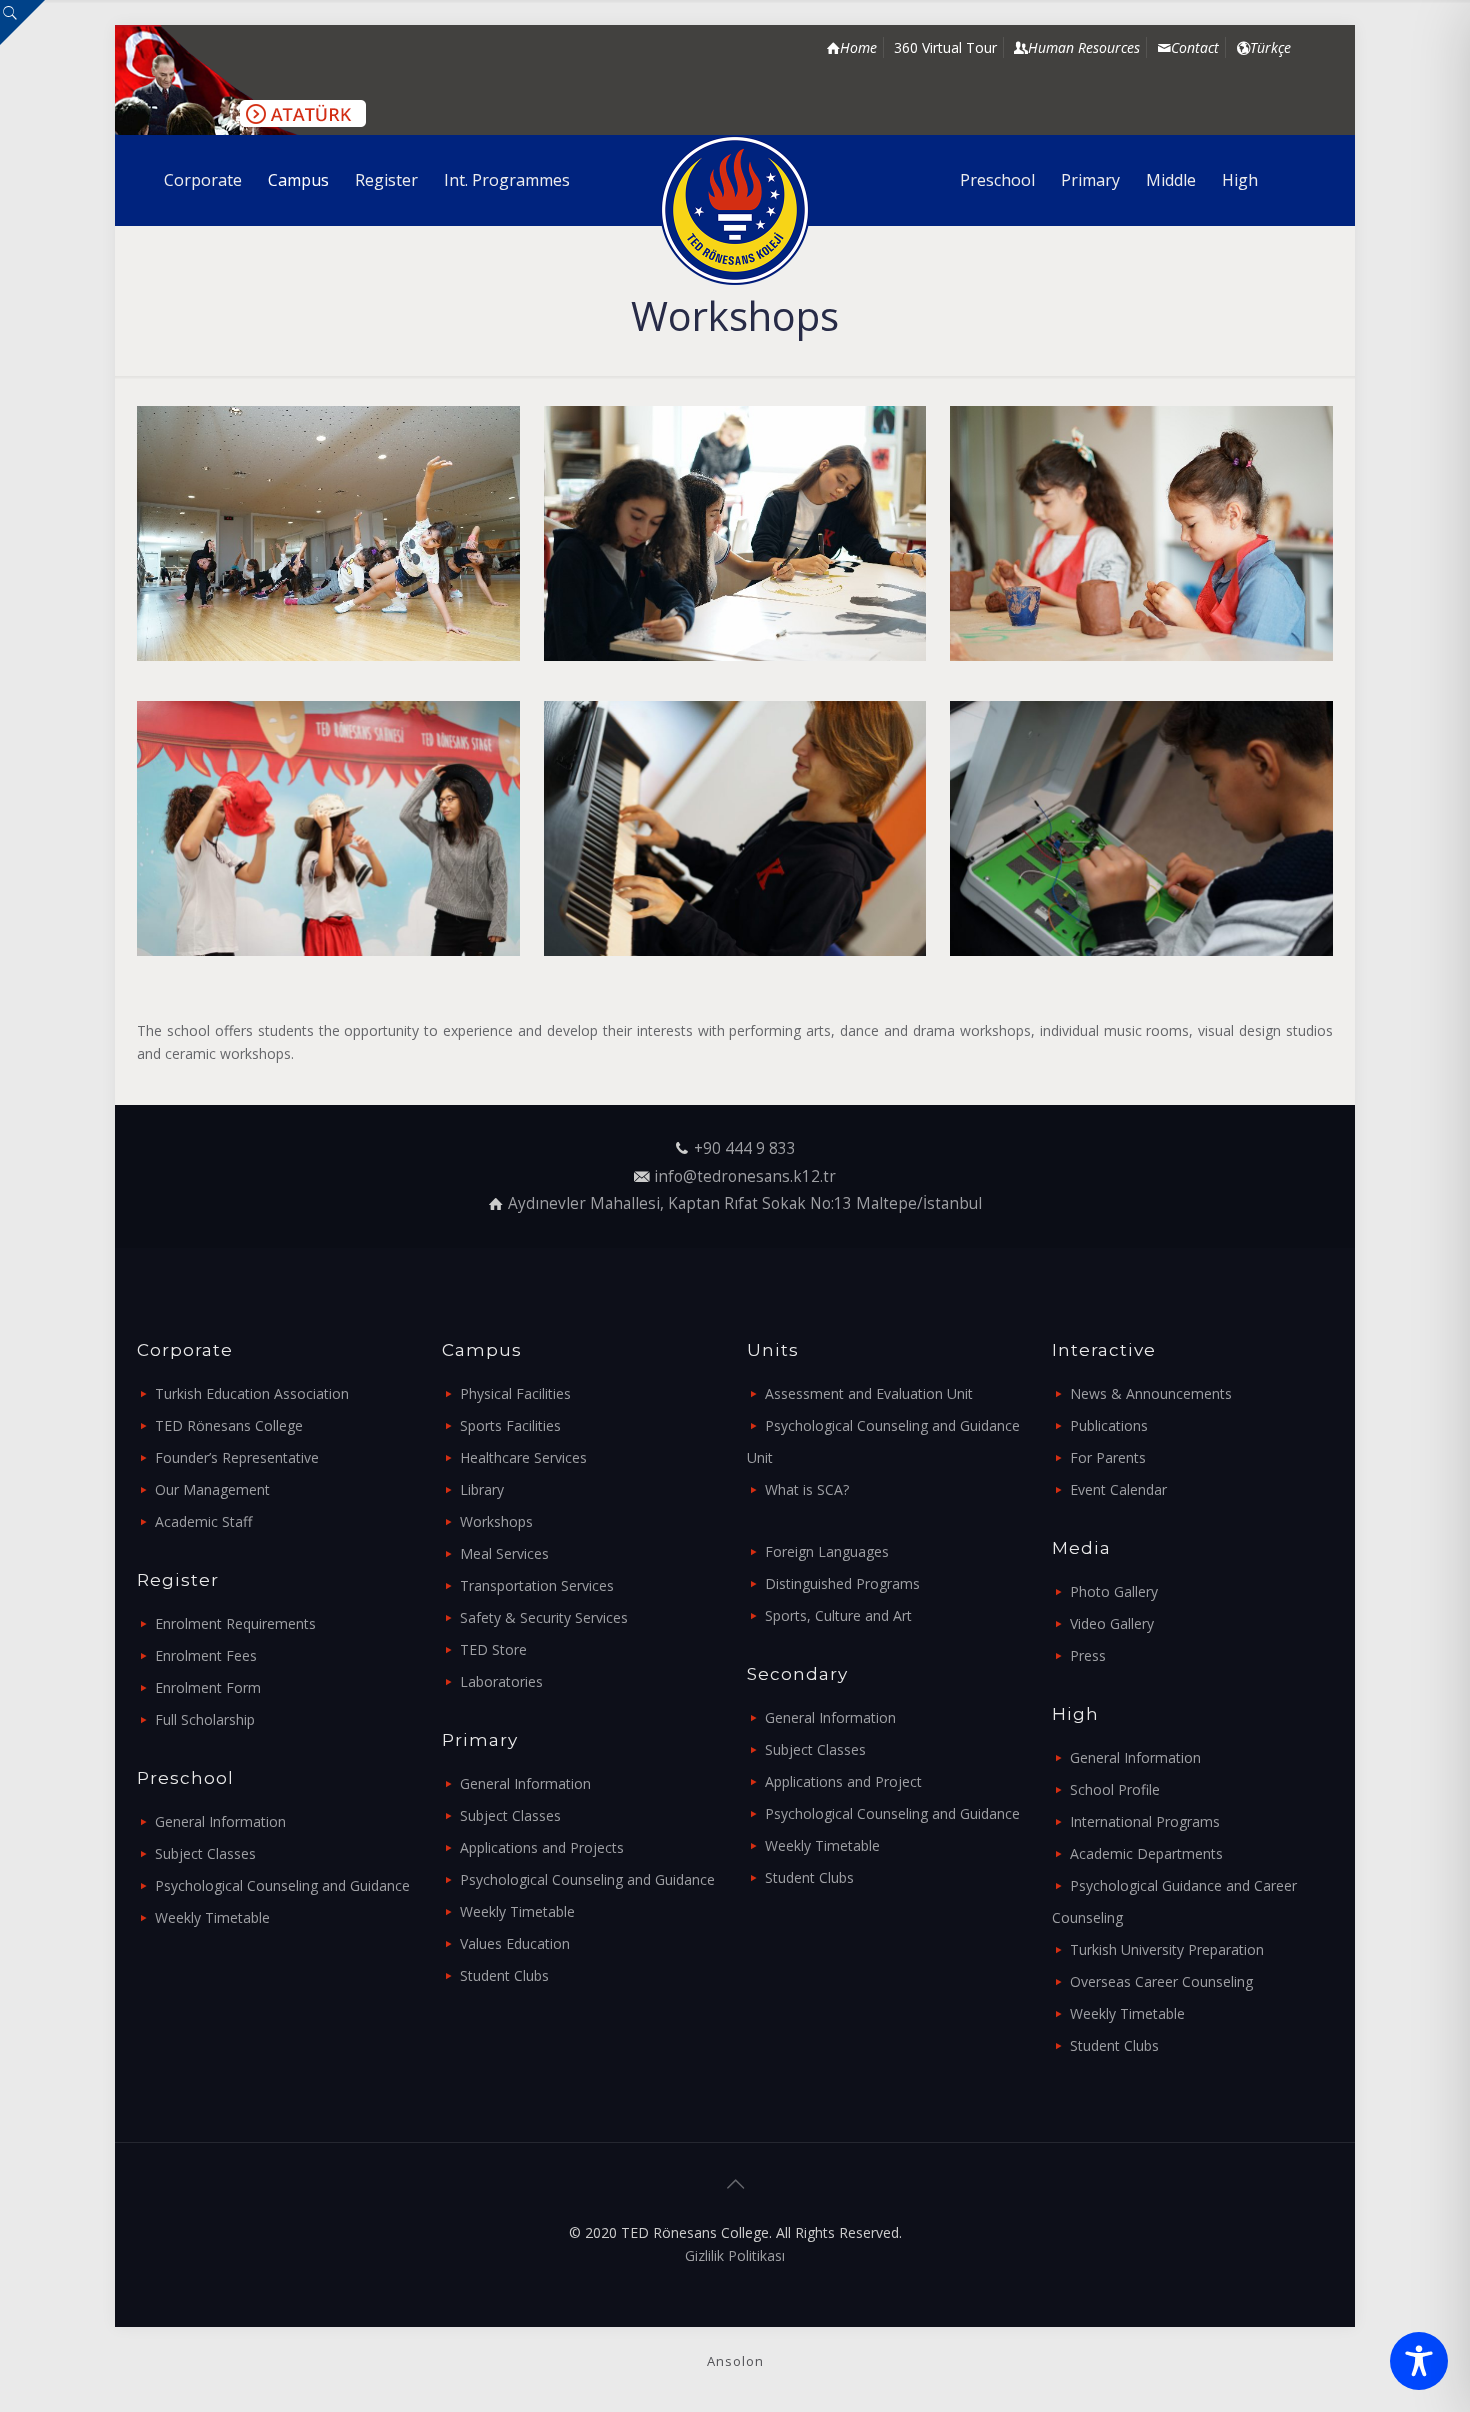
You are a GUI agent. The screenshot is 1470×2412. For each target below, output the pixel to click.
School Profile (1115, 1789)
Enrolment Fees (206, 1655)
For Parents (1108, 1457)
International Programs (1145, 1821)
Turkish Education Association (252, 1393)
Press (1088, 1655)
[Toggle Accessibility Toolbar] (1419, 2361)
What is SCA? (807, 1489)
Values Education (515, 1943)
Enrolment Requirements (235, 1623)
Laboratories (501, 1681)
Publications (1109, 1425)
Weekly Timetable (212, 1917)
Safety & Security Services (544, 1617)
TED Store (493, 1649)
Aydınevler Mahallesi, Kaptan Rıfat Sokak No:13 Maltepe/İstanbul (745, 1203)
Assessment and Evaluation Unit (869, 1393)
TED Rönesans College (229, 1425)
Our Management (212, 1489)
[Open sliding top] (22, 22)
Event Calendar (1118, 1489)
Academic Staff (203, 1521)
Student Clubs (504, 1975)
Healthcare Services (523, 1457)
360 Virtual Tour (945, 47)
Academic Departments (1146, 1853)
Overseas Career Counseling (1161, 1981)
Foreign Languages (827, 1551)
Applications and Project (843, 1781)
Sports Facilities (510, 1425)
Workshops (496, 1521)
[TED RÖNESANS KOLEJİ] (735, 210)
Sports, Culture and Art (838, 1615)
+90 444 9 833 (745, 1148)
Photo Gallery (1114, 1591)
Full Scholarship (205, 1719)
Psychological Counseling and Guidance (282, 1885)
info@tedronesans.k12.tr (745, 1176)
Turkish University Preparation (1167, 1949)
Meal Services (504, 1553)
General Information (220, 1821)
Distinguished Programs (842, 1583)
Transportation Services (537, 1585)
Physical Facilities (515, 1393)
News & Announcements (1151, 1393)
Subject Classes (205, 1853)
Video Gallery (1112, 1623)
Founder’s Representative (237, 1457)
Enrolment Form (208, 1687)
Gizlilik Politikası (735, 2255)
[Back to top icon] (735, 2184)
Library (482, 1489)
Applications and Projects (542, 1847)
